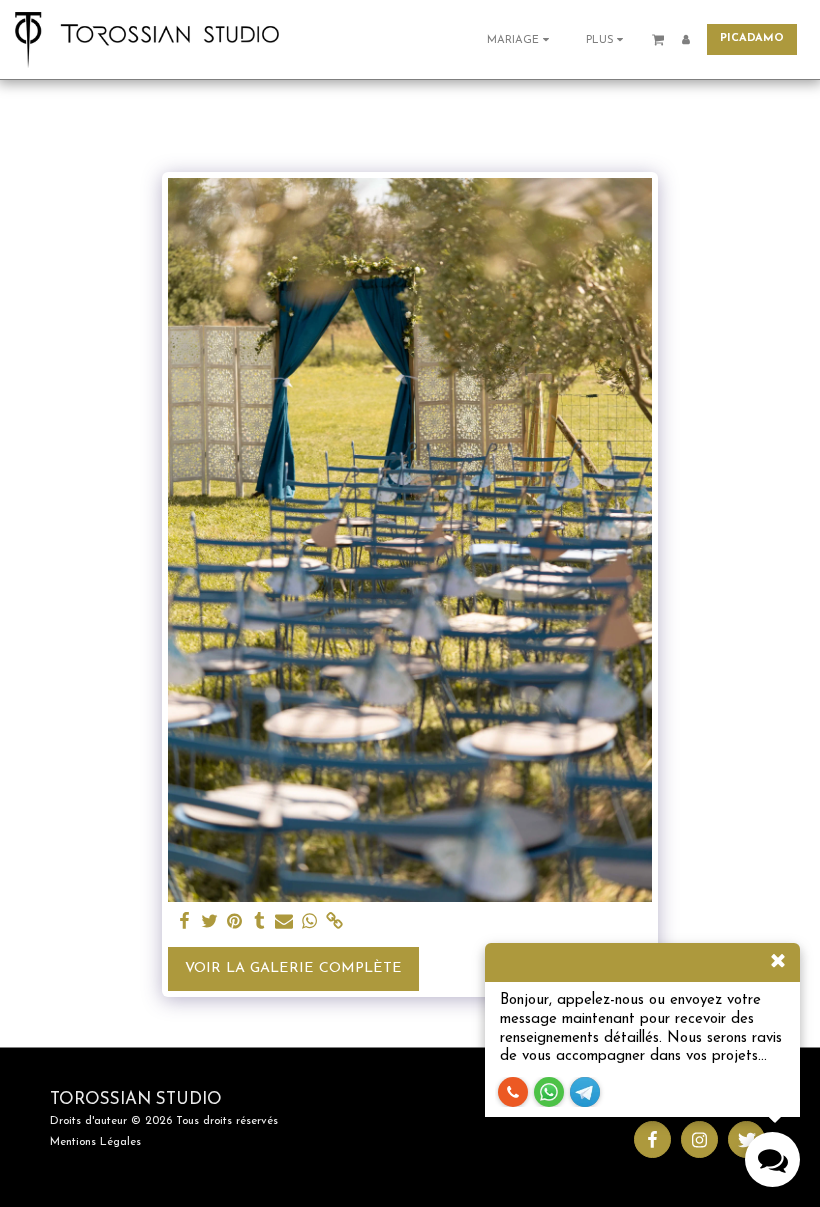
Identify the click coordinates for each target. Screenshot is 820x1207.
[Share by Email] (284, 922)
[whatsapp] (309, 922)
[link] (334, 922)
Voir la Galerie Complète (293, 968)
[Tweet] (210, 922)
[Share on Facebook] (185, 922)
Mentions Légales (95, 1142)
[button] (520, 39)
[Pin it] (234, 922)
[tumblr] (259, 922)
